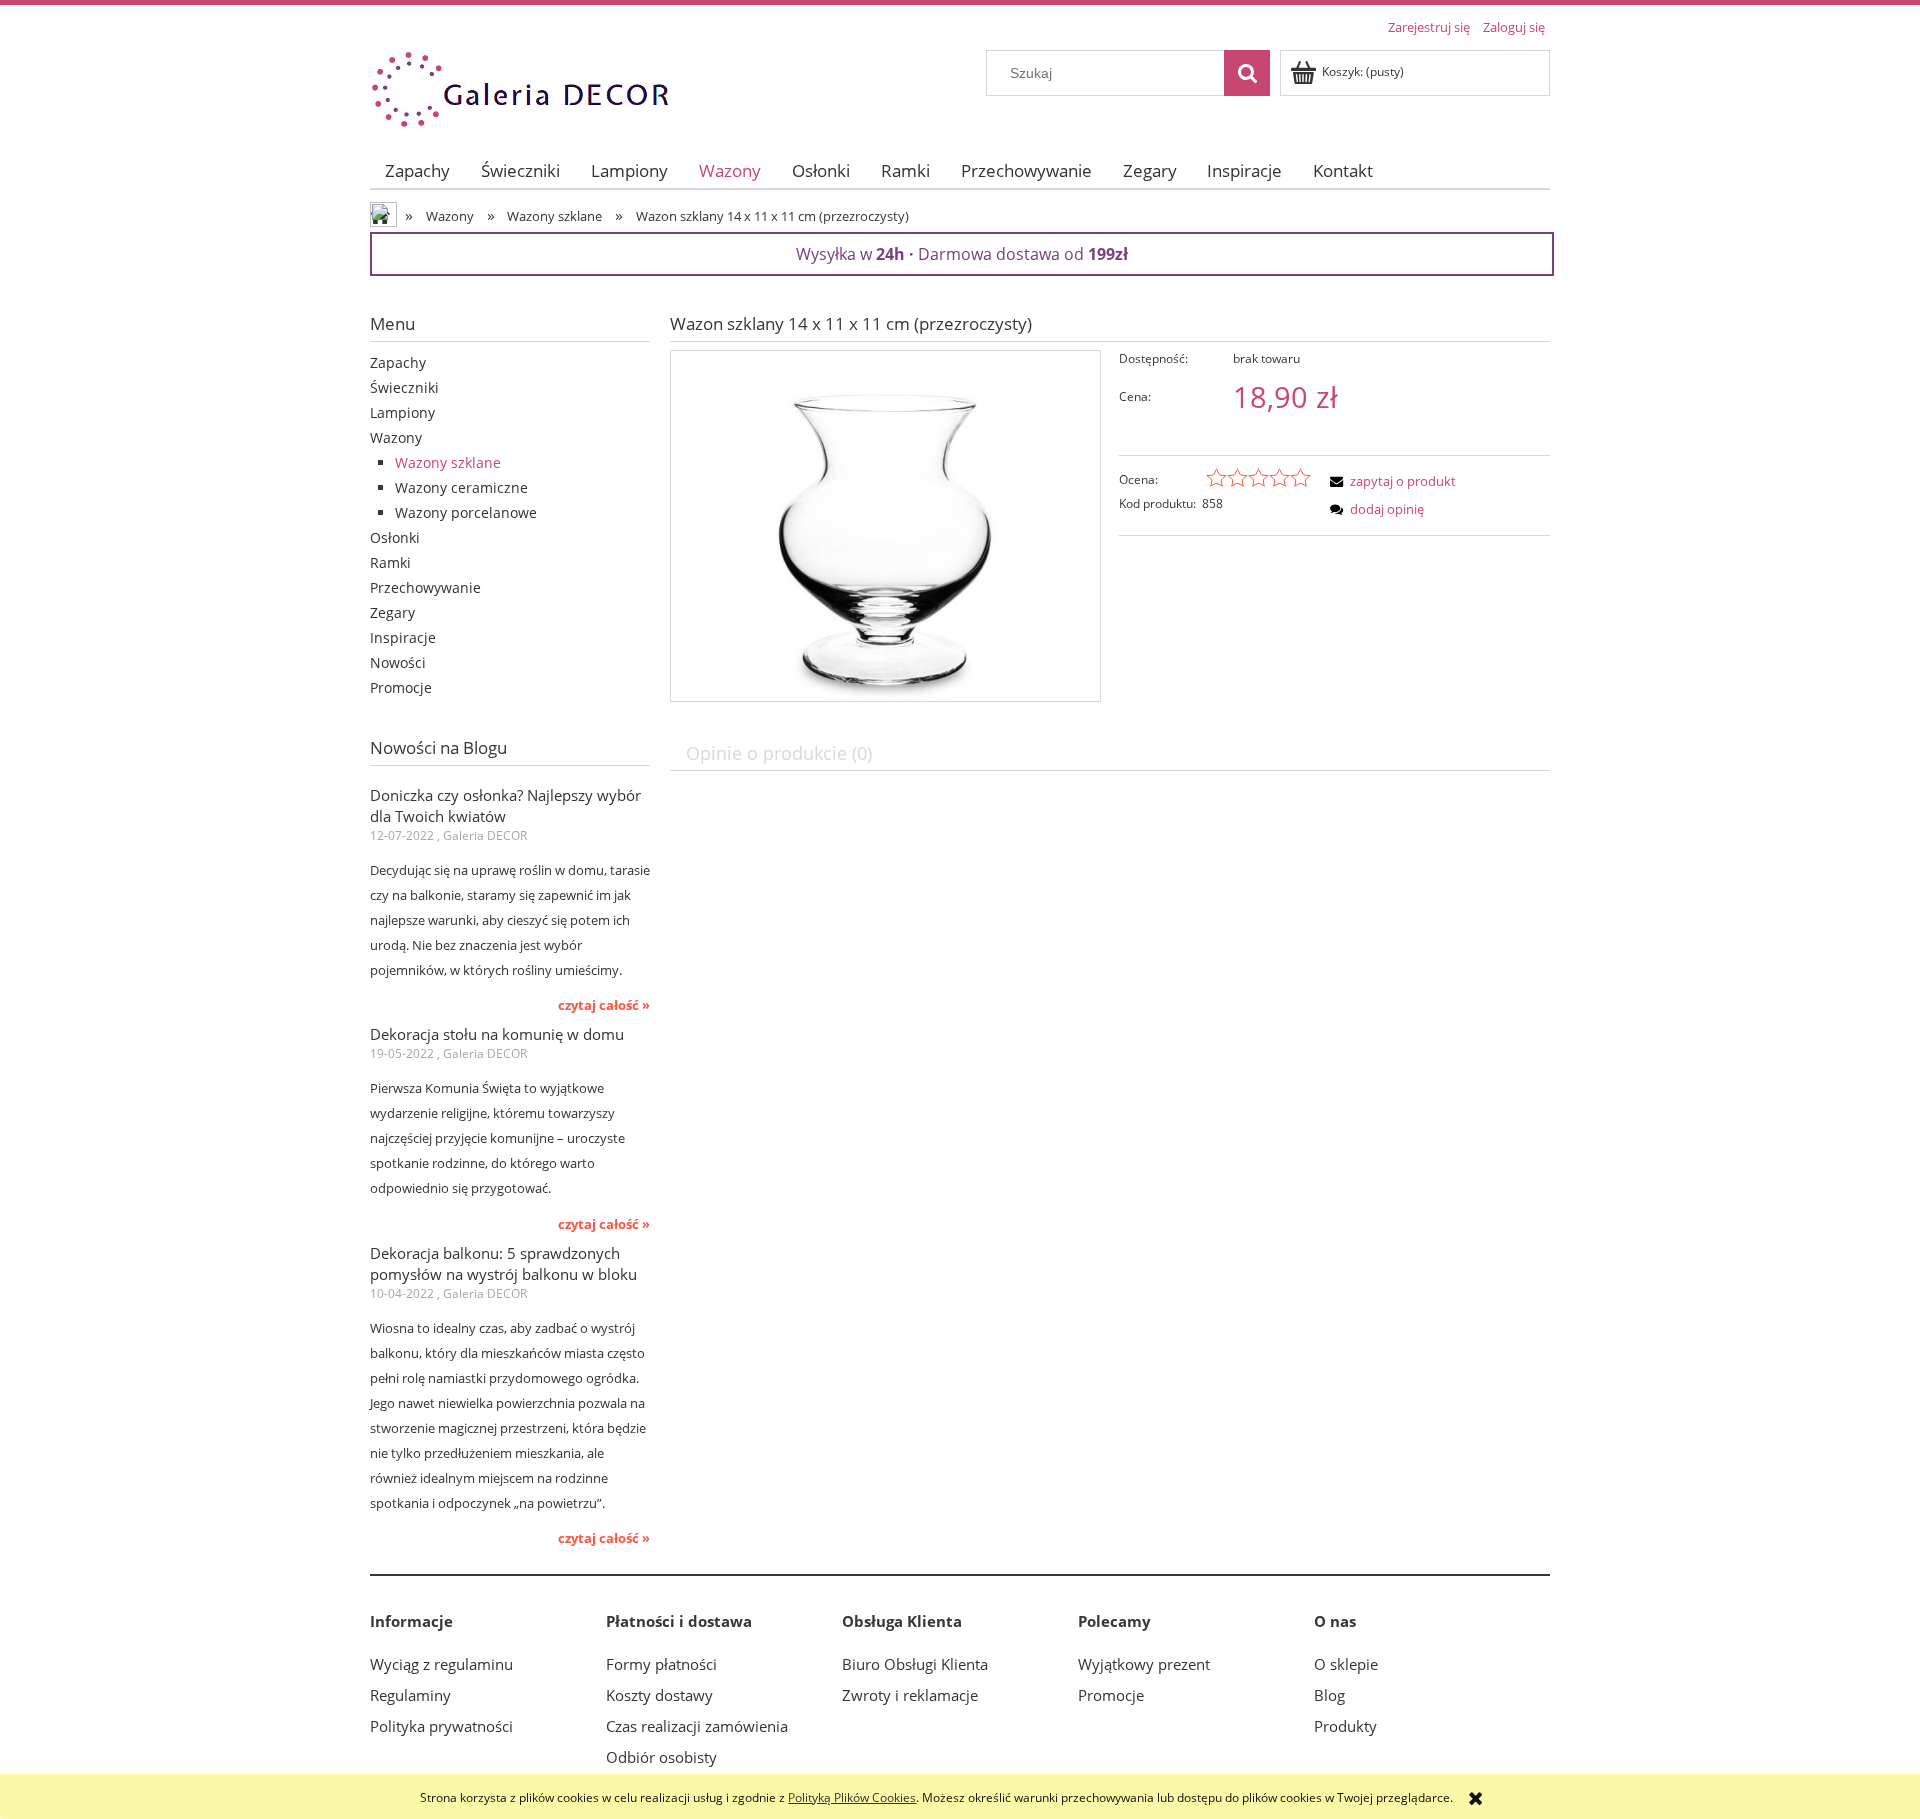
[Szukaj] (1247, 73)
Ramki (390, 562)
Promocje (401, 687)
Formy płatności (661, 1664)
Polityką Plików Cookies (852, 1797)
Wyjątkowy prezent (1144, 1664)
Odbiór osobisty (661, 1757)
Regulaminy (410, 1695)
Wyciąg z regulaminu (441, 1664)
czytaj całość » (604, 1005)
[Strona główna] (520, 86)
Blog (1329, 1695)
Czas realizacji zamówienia (697, 1726)
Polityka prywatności (441, 1726)
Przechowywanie (425, 587)
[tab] (781, 752)
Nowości (398, 662)
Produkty (1345, 1726)
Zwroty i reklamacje (910, 1695)
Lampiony (402, 412)
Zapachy (398, 362)
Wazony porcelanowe (466, 512)
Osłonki (395, 537)
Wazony (396, 437)
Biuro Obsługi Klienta (915, 1664)
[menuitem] (418, 170)
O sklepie (1346, 1664)
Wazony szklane (448, 462)
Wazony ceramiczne (461, 487)
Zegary (392, 612)
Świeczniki (404, 387)
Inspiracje (403, 637)
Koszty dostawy (659, 1695)
